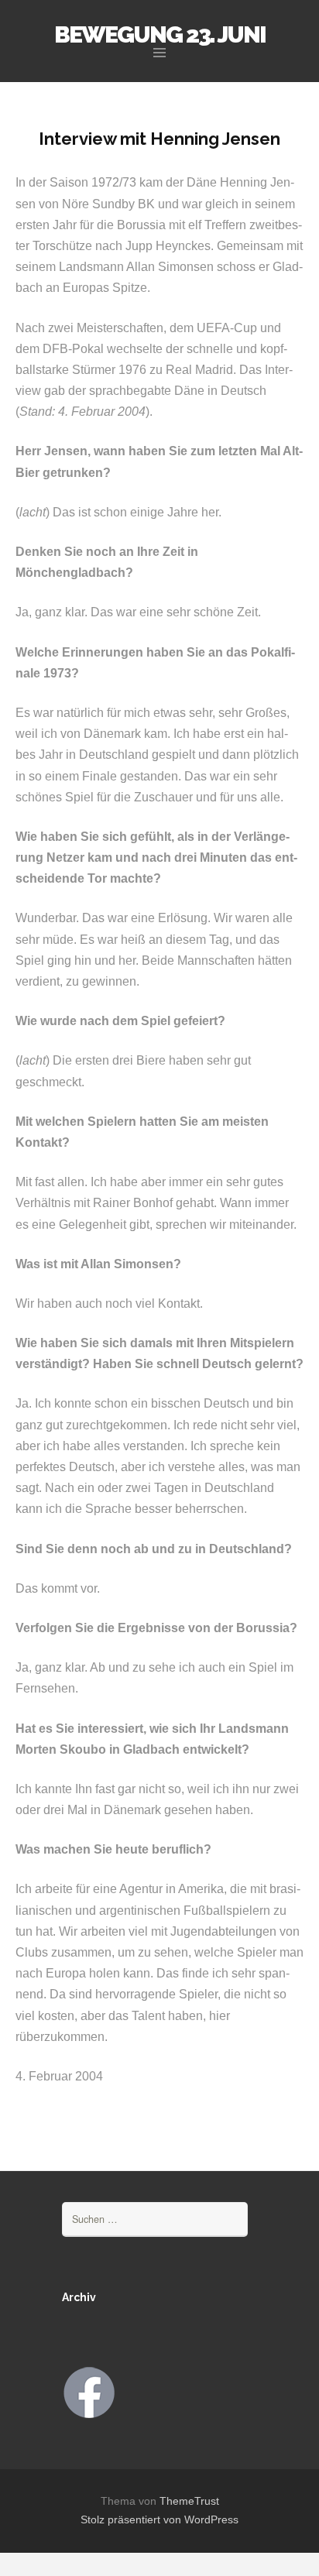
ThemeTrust (189, 2501)
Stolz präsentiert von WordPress (159, 2519)
